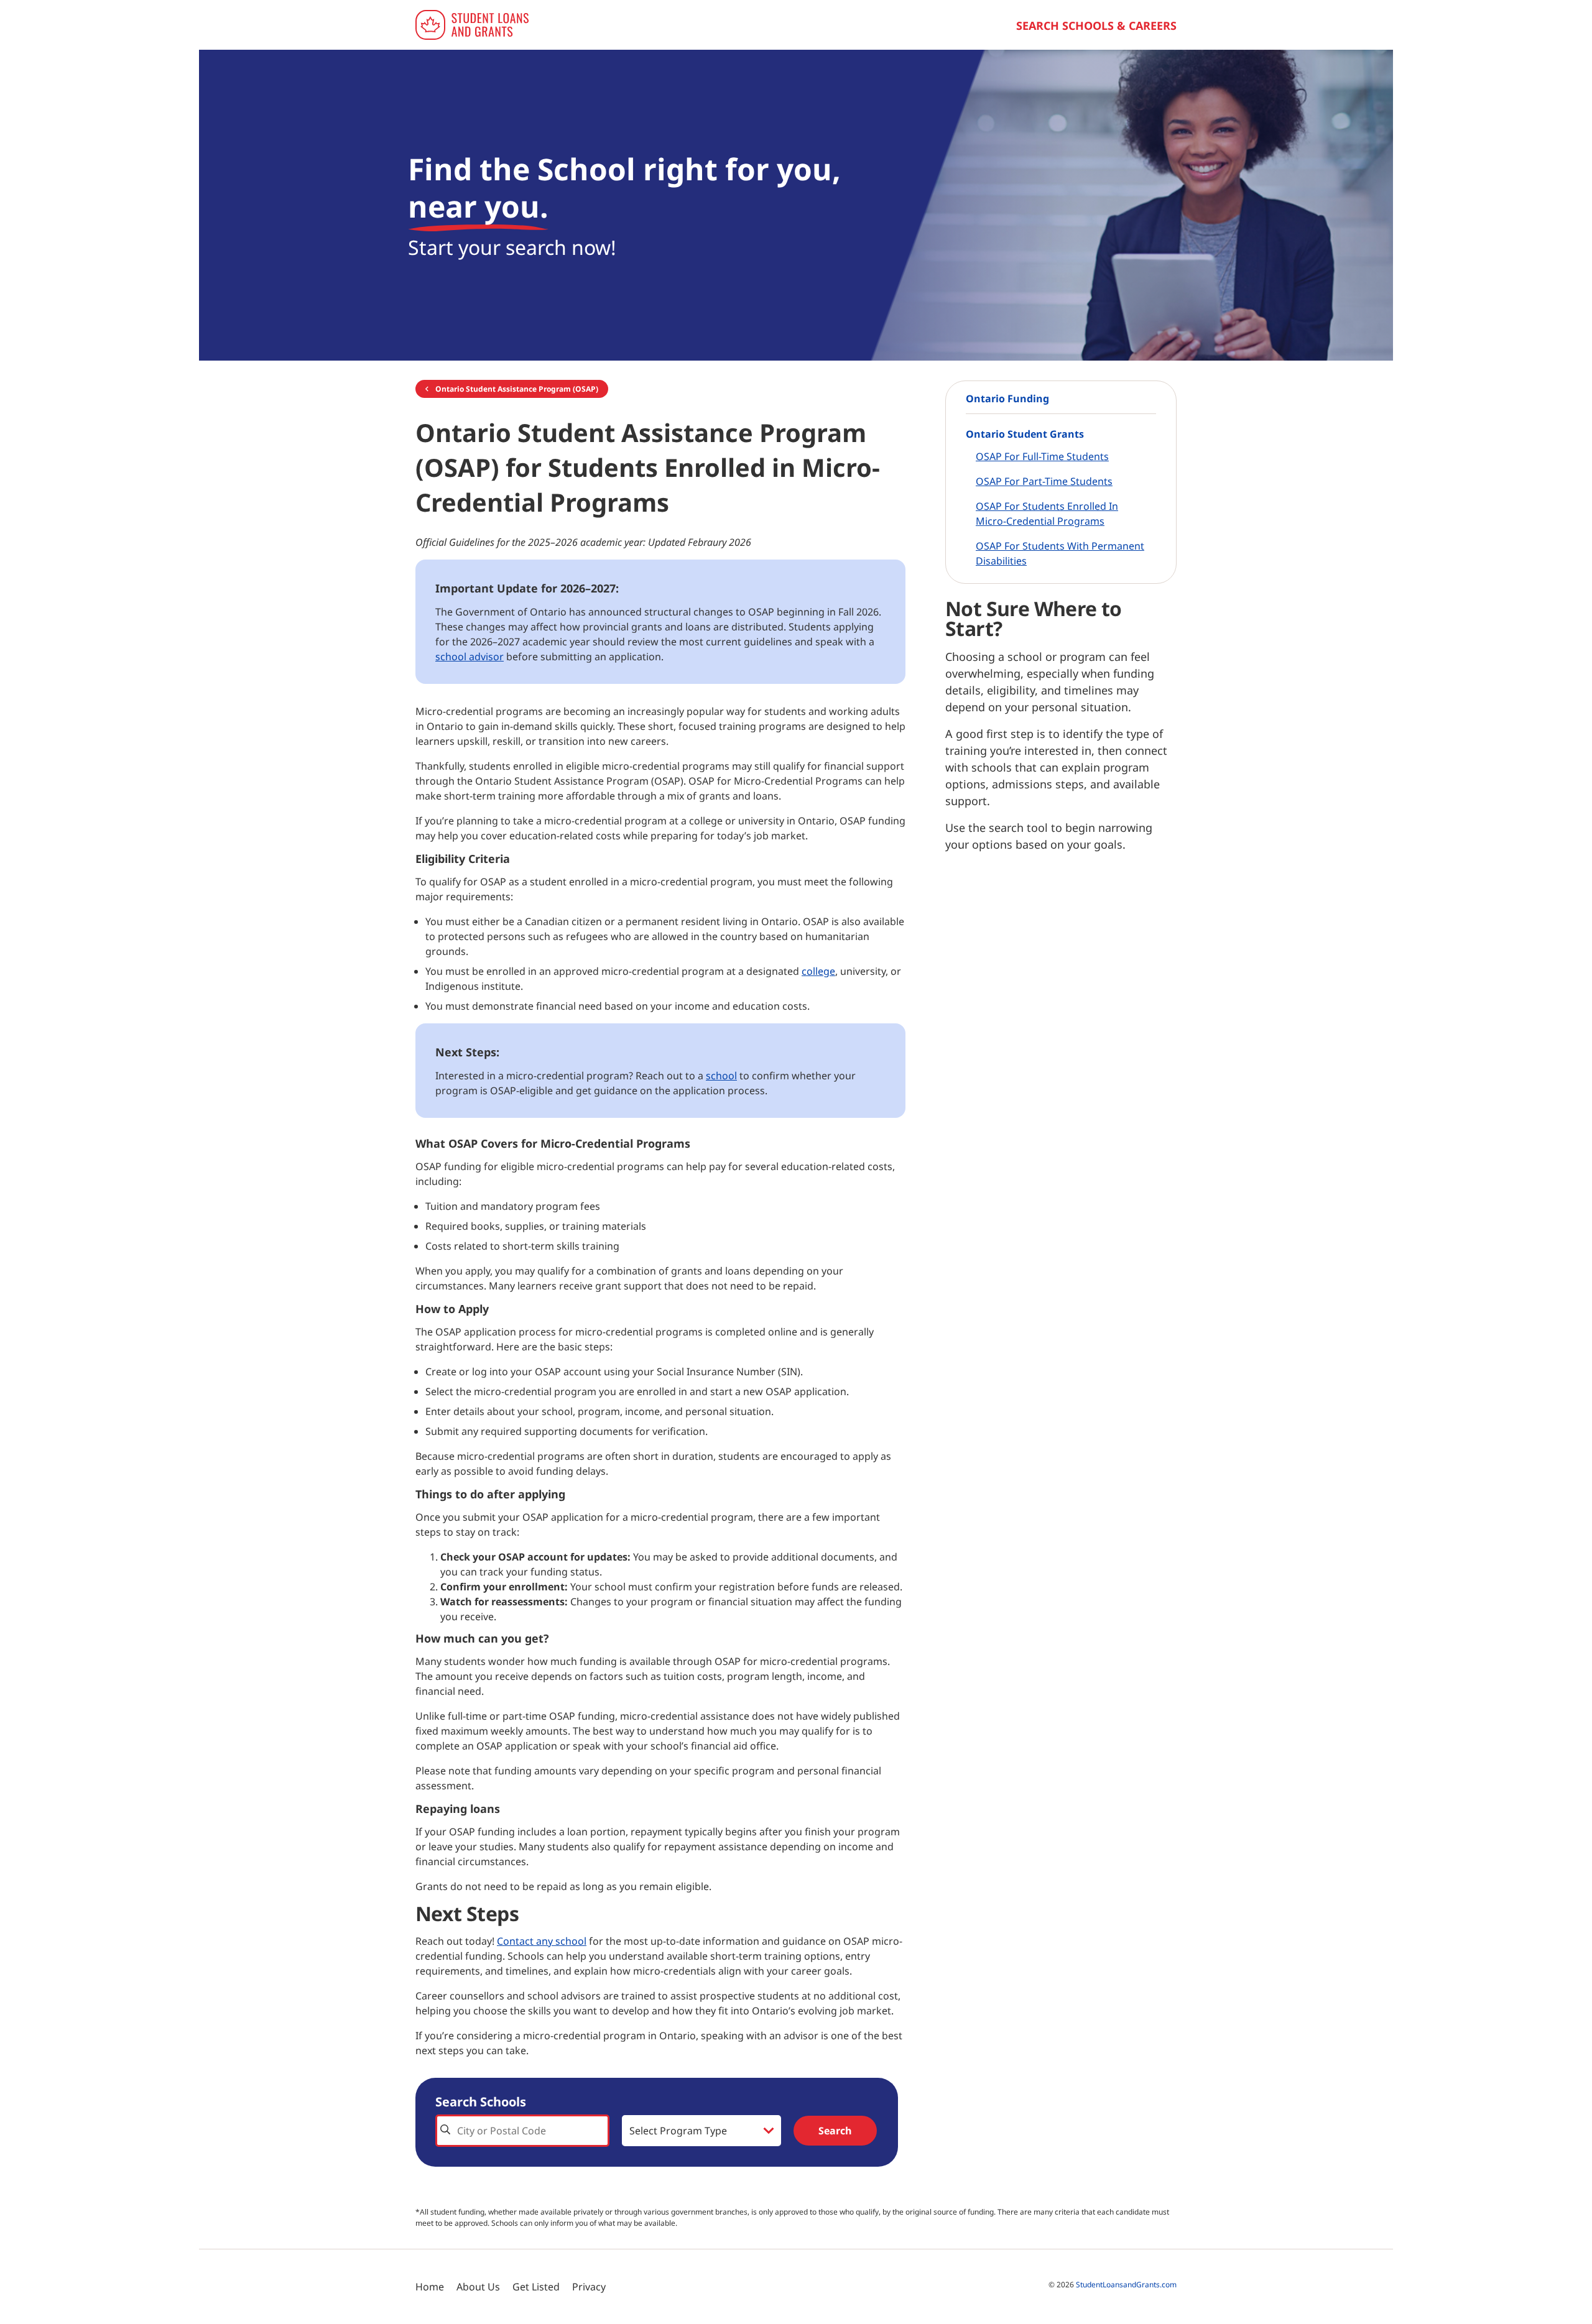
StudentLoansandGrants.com (1126, 2285)
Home (430, 2287)
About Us (478, 2287)
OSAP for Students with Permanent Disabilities (1060, 553)
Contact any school (542, 1941)
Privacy (589, 2287)
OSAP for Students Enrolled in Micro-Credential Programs (1047, 514)
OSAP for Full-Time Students (1042, 456)
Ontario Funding (1007, 399)
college (818, 971)
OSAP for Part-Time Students (1044, 481)
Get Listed (536, 2287)
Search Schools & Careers (1096, 25)
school (721, 1076)
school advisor (470, 657)
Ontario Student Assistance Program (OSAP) (516, 389)
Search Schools (481, 2102)
